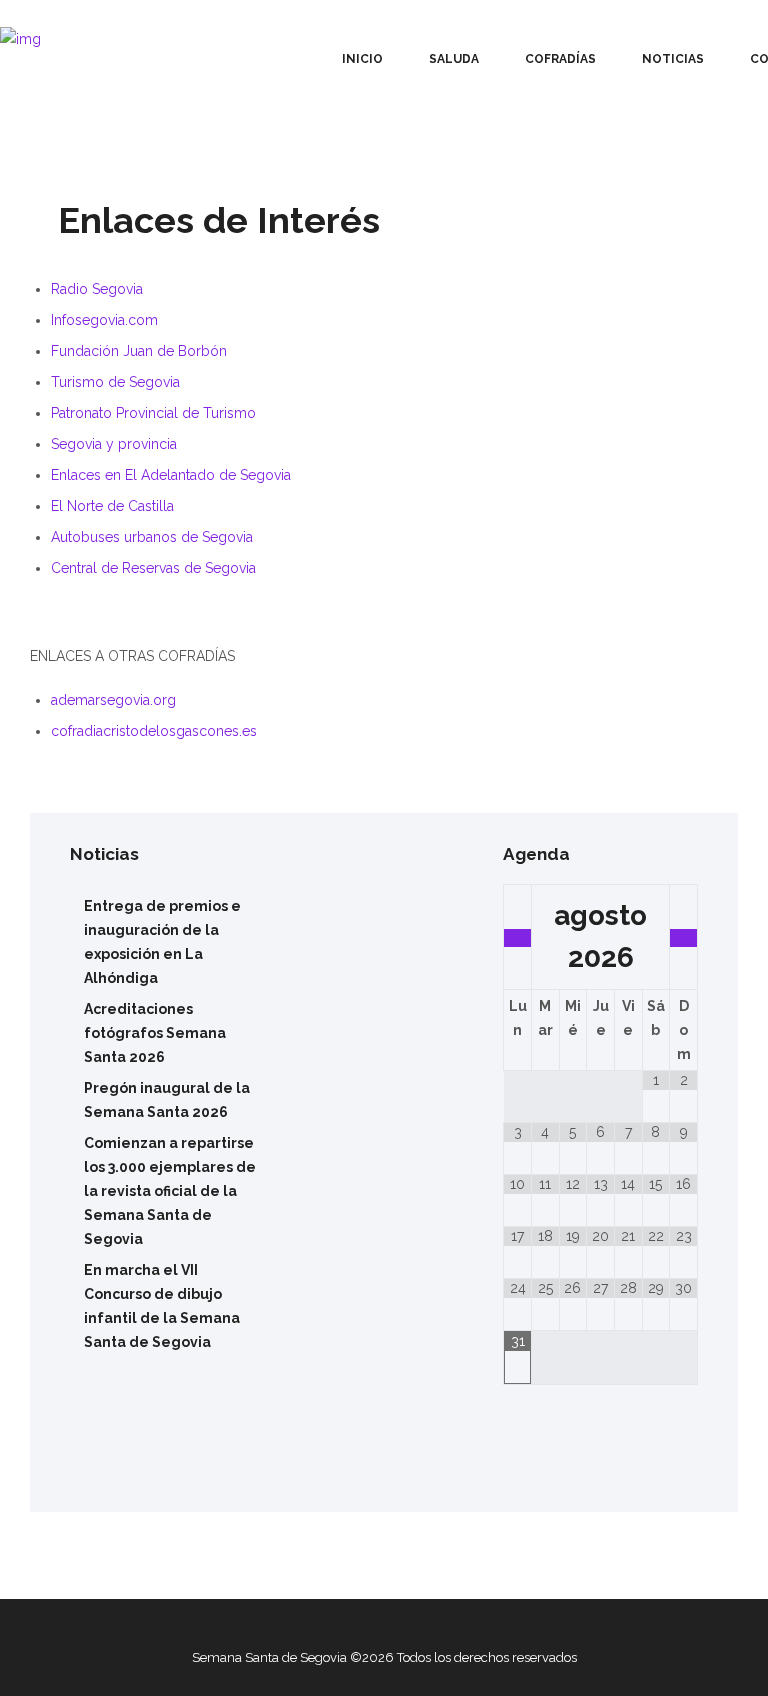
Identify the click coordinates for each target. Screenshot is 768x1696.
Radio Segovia (97, 289)
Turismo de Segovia (115, 382)
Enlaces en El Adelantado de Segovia (171, 475)
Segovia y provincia (114, 444)
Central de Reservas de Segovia (153, 568)
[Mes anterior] (517, 938)
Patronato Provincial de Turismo (153, 413)
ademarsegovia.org (113, 700)
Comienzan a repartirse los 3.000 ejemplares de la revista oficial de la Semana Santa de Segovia (170, 1191)
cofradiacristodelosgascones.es (154, 731)
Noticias (673, 59)
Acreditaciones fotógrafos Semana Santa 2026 (155, 1033)
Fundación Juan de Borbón (139, 351)
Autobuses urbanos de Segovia (152, 537)
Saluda (454, 59)
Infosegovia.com (104, 320)
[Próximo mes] (683, 938)
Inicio (362, 59)
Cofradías (560, 59)
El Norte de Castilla (112, 506)
